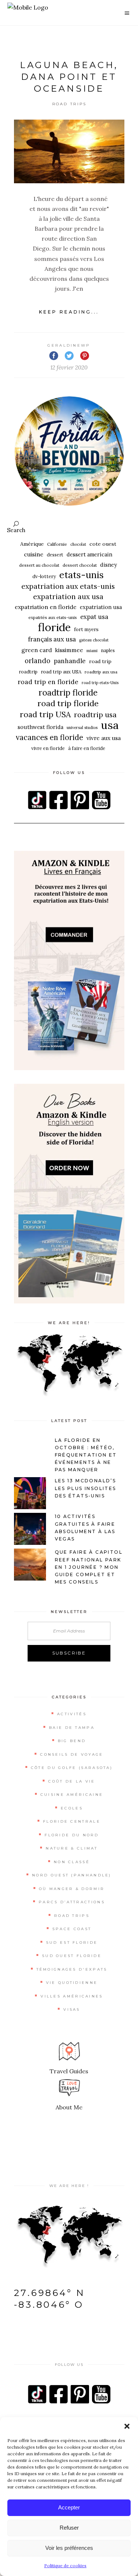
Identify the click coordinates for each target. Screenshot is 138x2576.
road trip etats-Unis (100, 683)
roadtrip (28, 672)
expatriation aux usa (68, 597)
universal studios (82, 728)
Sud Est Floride (72, 1942)
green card (37, 650)
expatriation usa (101, 607)
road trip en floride (48, 682)
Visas (72, 2009)
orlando (38, 661)
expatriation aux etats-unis (68, 586)
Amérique (32, 544)
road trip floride (68, 703)
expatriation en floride (46, 607)
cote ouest (103, 544)
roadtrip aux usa (101, 672)
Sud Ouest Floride (72, 1956)
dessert (55, 555)
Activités (72, 1714)
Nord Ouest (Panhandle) (72, 1875)
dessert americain (89, 554)
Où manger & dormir (72, 1889)
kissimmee (69, 650)
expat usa (94, 617)
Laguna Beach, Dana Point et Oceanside (69, 77)
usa (110, 725)
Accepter (69, 2507)
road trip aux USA (61, 672)
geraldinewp (69, 345)
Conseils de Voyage (72, 1754)
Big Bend (72, 1741)
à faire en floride (87, 748)
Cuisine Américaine (72, 1795)
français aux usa (52, 639)
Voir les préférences (69, 2548)
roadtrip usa (95, 714)
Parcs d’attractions (72, 1902)
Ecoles (72, 1808)
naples (108, 650)
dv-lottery (44, 576)
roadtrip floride (68, 693)
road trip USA (45, 714)
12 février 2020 (69, 367)
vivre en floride (48, 748)
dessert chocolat (80, 565)
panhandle (70, 661)
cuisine (34, 554)
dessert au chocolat (39, 565)
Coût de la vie (72, 1781)
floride (54, 627)
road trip (100, 661)
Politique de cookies (65, 2566)
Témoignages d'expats (72, 1969)
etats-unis (82, 575)
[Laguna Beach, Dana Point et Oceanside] (69, 151)
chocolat (78, 544)
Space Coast (72, 1929)
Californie (57, 544)
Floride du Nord (72, 1835)
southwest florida (40, 727)
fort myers (86, 629)
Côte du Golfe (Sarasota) (72, 1768)
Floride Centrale (72, 1821)
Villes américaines (72, 1996)
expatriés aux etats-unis (53, 617)
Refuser (69, 2528)
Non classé (72, 1862)
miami (92, 651)
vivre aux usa (104, 738)
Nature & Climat (72, 1848)
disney (109, 565)
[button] (127, 2426)
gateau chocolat (94, 640)
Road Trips (70, 104)
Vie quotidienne (72, 1983)
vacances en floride (49, 737)
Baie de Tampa (72, 1728)
